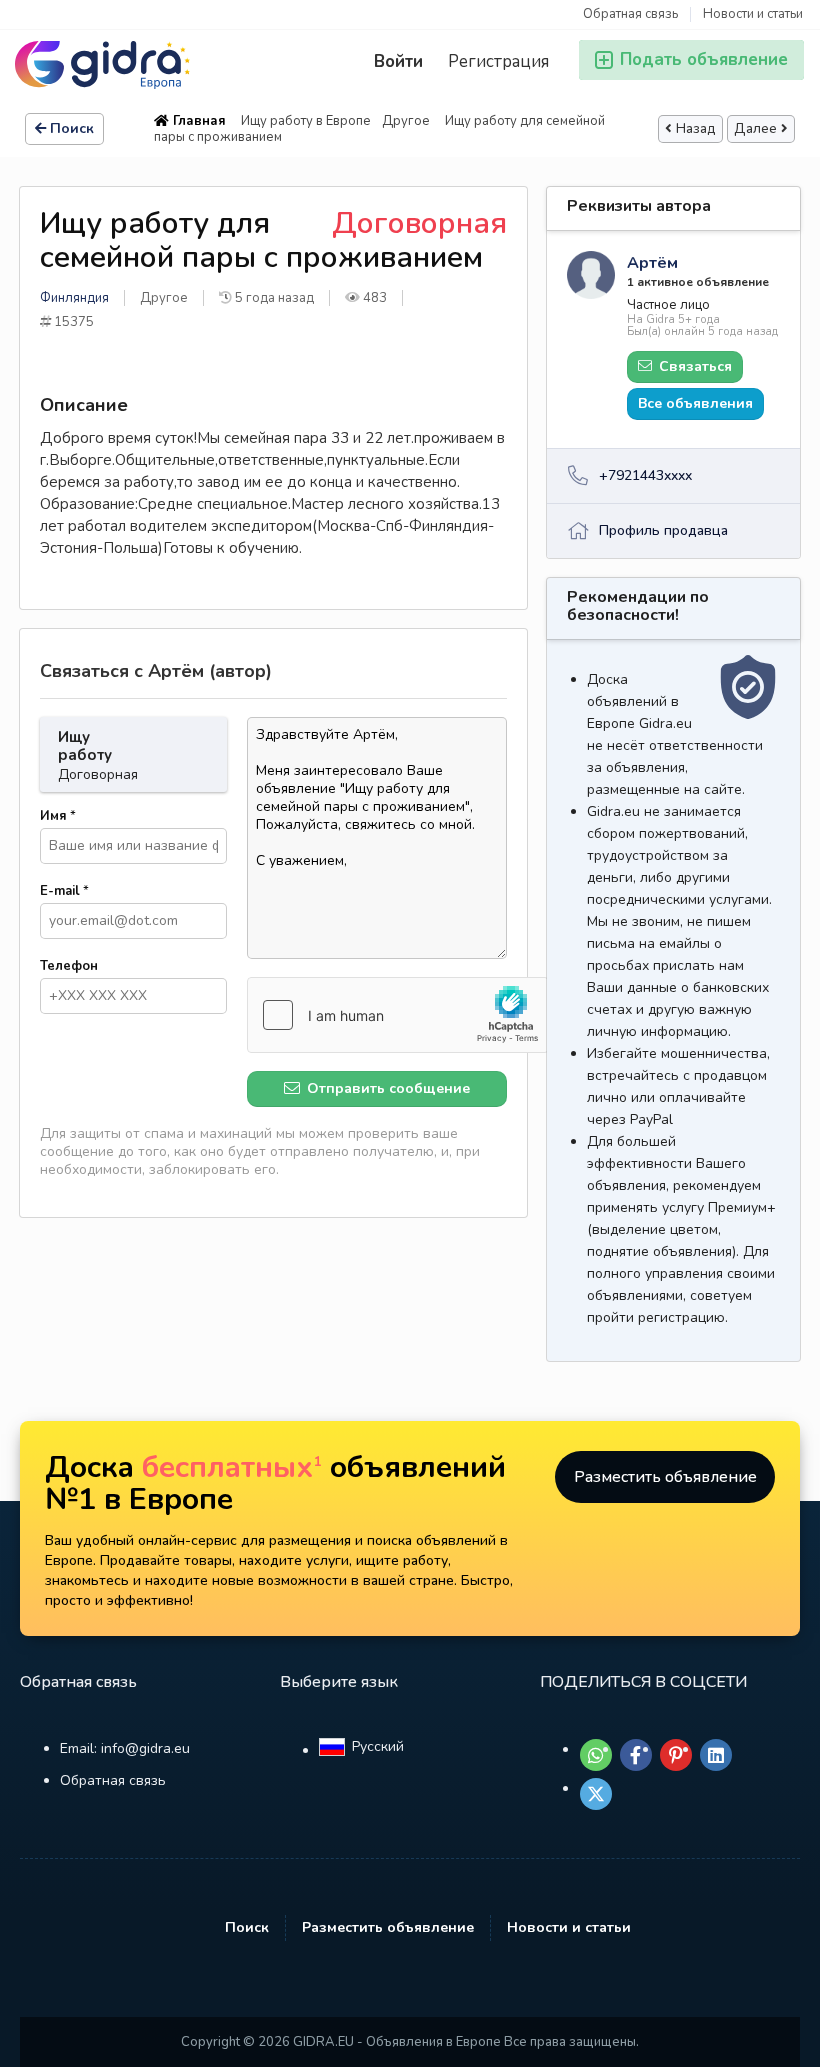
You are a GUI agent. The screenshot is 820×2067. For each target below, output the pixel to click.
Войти (398, 61)
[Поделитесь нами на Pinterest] (676, 1755)
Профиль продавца (663, 530)
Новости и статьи (753, 14)
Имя (58, 816)
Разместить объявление (665, 1477)
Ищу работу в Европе (306, 121)
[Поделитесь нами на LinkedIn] (716, 1755)
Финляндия (74, 298)
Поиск (72, 128)
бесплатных (232, 1467)
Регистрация (498, 61)
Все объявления (695, 403)
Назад (696, 129)
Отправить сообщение (386, 1088)
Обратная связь (630, 14)
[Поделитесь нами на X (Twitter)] (596, 1794)
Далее (755, 129)
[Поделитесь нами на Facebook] (636, 1755)
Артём (652, 263)
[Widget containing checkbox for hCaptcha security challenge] (398, 1015)
